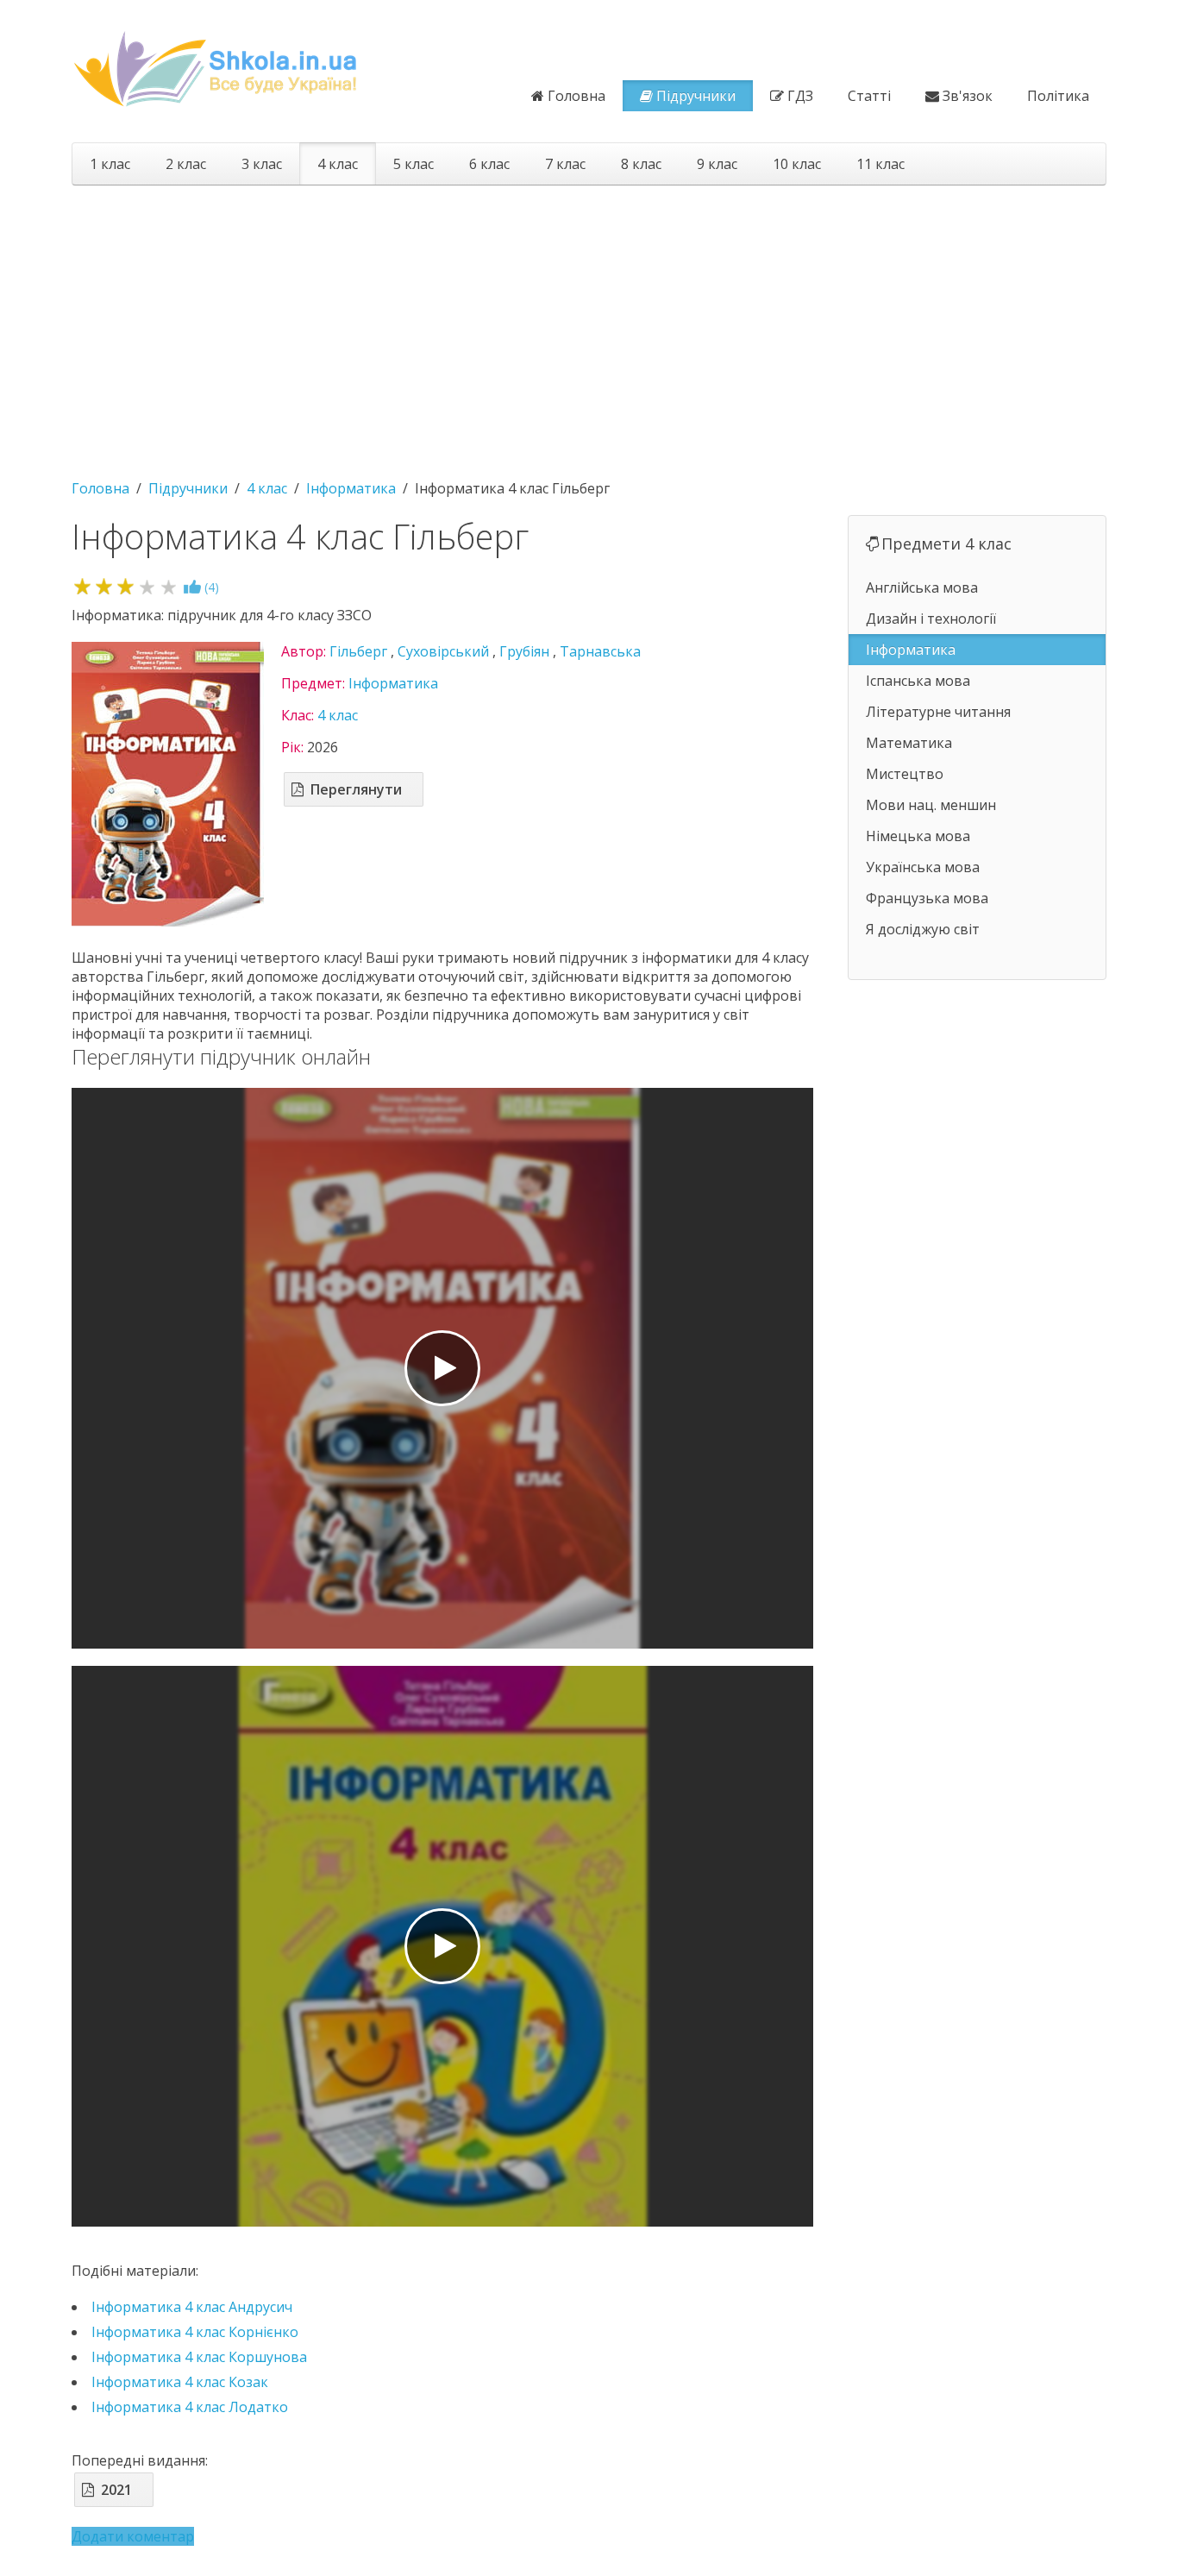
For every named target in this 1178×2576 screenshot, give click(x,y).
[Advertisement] (589, 324)
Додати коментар (133, 2536)
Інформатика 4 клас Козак (180, 2382)
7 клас (565, 164)
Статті (869, 96)
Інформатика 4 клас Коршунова (199, 2357)
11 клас (880, 164)
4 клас (338, 164)
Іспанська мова (918, 681)
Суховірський (443, 651)
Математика (909, 743)
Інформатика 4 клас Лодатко (190, 2407)
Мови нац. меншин (931, 805)
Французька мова (927, 898)
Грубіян (524, 651)
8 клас (641, 164)
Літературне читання (938, 712)
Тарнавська (600, 651)
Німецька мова (918, 836)
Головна (576, 96)
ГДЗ (800, 96)
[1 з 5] (82, 586)
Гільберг (358, 651)
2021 (116, 2490)
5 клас (414, 164)
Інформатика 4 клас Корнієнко (195, 2332)
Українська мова (923, 867)
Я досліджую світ (923, 929)
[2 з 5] (104, 586)
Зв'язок (968, 96)
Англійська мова (922, 587)
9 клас (717, 164)
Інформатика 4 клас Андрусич (192, 2307)
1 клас (110, 164)
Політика (1058, 96)
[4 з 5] (147, 586)
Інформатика (393, 683)
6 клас (489, 164)
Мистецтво (905, 774)
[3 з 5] (125, 586)
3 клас (262, 164)
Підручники (696, 96)
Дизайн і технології (931, 619)
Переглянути (356, 789)
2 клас (186, 164)
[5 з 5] (169, 586)
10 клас (797, 164)
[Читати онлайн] (442, 1368)
